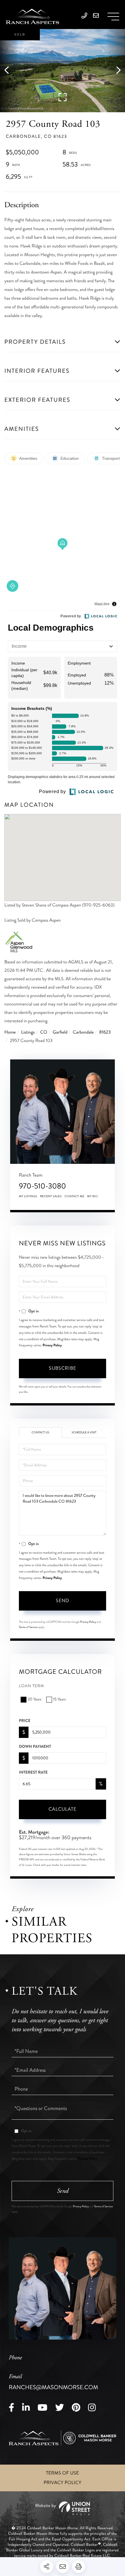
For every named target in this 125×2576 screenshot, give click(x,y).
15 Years (59, 1699)
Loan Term (32, 1686)
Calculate (63, 1809)
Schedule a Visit (84, 1432)
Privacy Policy (52, 1345)
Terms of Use (63, 2473)
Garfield (60, 1032)
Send (63, 1601)
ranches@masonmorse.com (53, 2382)
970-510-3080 (42, 1186)
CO (44, 1032)
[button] (9, 71)
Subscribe (63, 1368)
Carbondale (83, 1032)
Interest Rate (33, 1772)
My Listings (28, 1196)
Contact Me (74, 1196)
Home (10, 1032)
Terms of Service (28, 1627)
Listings (28, 1032)
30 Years (35, 1699)
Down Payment (35, 1747)
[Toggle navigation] (113, 17)
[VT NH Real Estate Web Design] (62, 2508)
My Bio (93, 1196)
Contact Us (41, 1432)
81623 (105, 1032)
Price (25, 1721)
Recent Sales (51, 1196)
